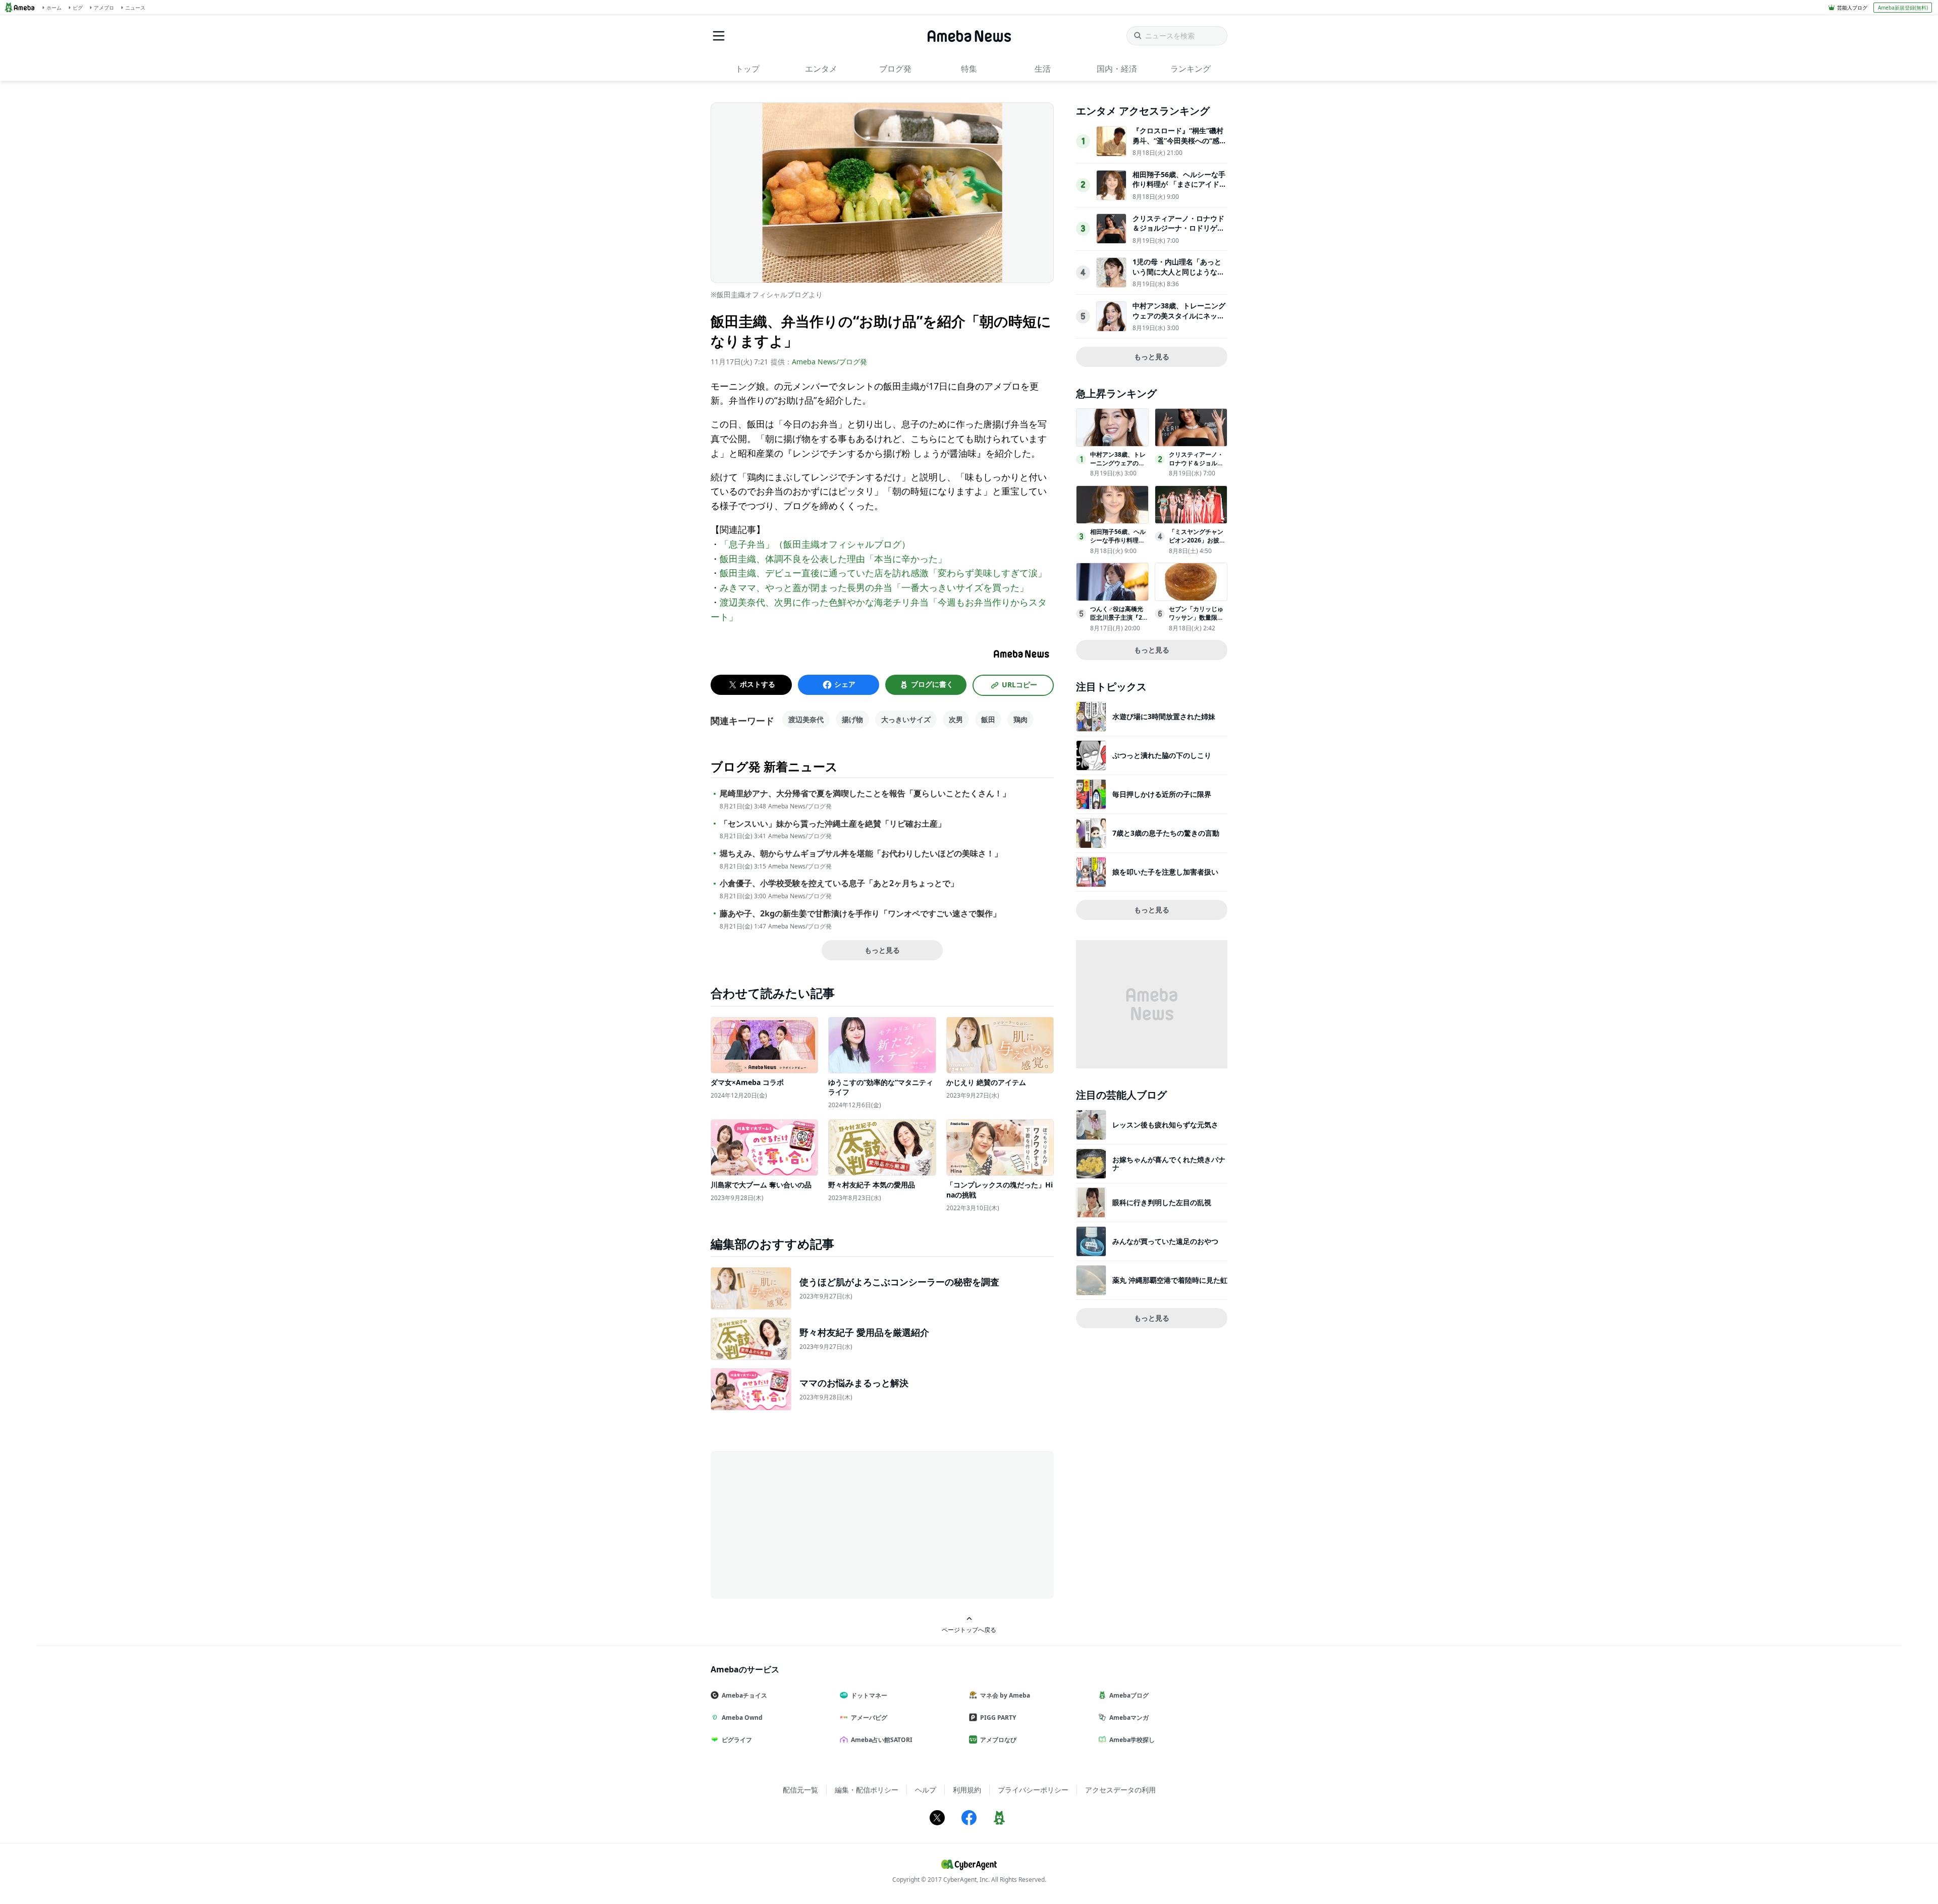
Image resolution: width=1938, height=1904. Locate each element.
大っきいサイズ (906, 719)
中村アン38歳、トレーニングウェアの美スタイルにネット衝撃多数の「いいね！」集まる (1179, 320)
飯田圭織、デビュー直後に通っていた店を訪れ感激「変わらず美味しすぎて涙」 (883, 573)
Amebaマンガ (1129, 1718)
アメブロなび (998, 1740)
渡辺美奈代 (806, 719)
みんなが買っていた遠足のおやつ (1165, 1241)
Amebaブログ (1129, 1695)
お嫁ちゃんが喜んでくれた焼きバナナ (1169, 1163)
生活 (1043, 69)
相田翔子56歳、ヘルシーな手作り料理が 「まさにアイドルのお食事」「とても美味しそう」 (1179, 189)
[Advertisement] (801, 1524)
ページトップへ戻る (969, 1629)
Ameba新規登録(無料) (1903, 8)
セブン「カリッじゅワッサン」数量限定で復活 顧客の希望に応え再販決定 (1197, 621)
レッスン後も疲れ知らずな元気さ (1165, 1125)
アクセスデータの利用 (1120, 1790)
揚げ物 (852, 719)
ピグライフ (737, 1740)
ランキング (1191, 69)
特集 (969, 69)
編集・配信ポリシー (867, 1790)
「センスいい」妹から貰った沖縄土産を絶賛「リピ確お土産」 (833, 824)
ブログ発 (895, 69)
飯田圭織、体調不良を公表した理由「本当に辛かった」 (833, 559)
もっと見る (882, 950)
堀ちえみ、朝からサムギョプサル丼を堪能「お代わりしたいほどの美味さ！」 (861, 854)
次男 (956, 719)
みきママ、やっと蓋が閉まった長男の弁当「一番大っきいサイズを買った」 (874, 587)
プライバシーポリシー (1033, 1790)
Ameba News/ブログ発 (829, 362)
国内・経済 (1117, 69)
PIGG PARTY (998, 1718)
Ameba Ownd (742, 1718)
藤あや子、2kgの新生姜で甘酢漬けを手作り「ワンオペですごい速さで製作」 (860, 914)
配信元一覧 (800, 1790)
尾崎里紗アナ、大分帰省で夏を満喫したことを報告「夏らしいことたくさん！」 (865, 794)
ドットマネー (869, 1695)
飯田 (988, 719)
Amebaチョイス (744, 1695)
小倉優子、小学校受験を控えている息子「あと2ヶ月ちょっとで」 (839, 883)
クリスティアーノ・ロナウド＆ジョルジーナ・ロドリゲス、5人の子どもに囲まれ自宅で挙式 (1178, 233)
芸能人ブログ (1852, 8)
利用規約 (967, 1790)
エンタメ (821, 69)
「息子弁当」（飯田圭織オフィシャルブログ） (815, 544)
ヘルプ (926, 1790)
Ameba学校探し (1132, 1740)
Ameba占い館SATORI (882, 1740)
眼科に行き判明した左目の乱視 (1162, 1202)
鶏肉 (1020, 719)
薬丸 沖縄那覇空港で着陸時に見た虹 (1170, 1280)
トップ (747, 69)
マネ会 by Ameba (1005, 1695)
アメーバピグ (869, 1718)
